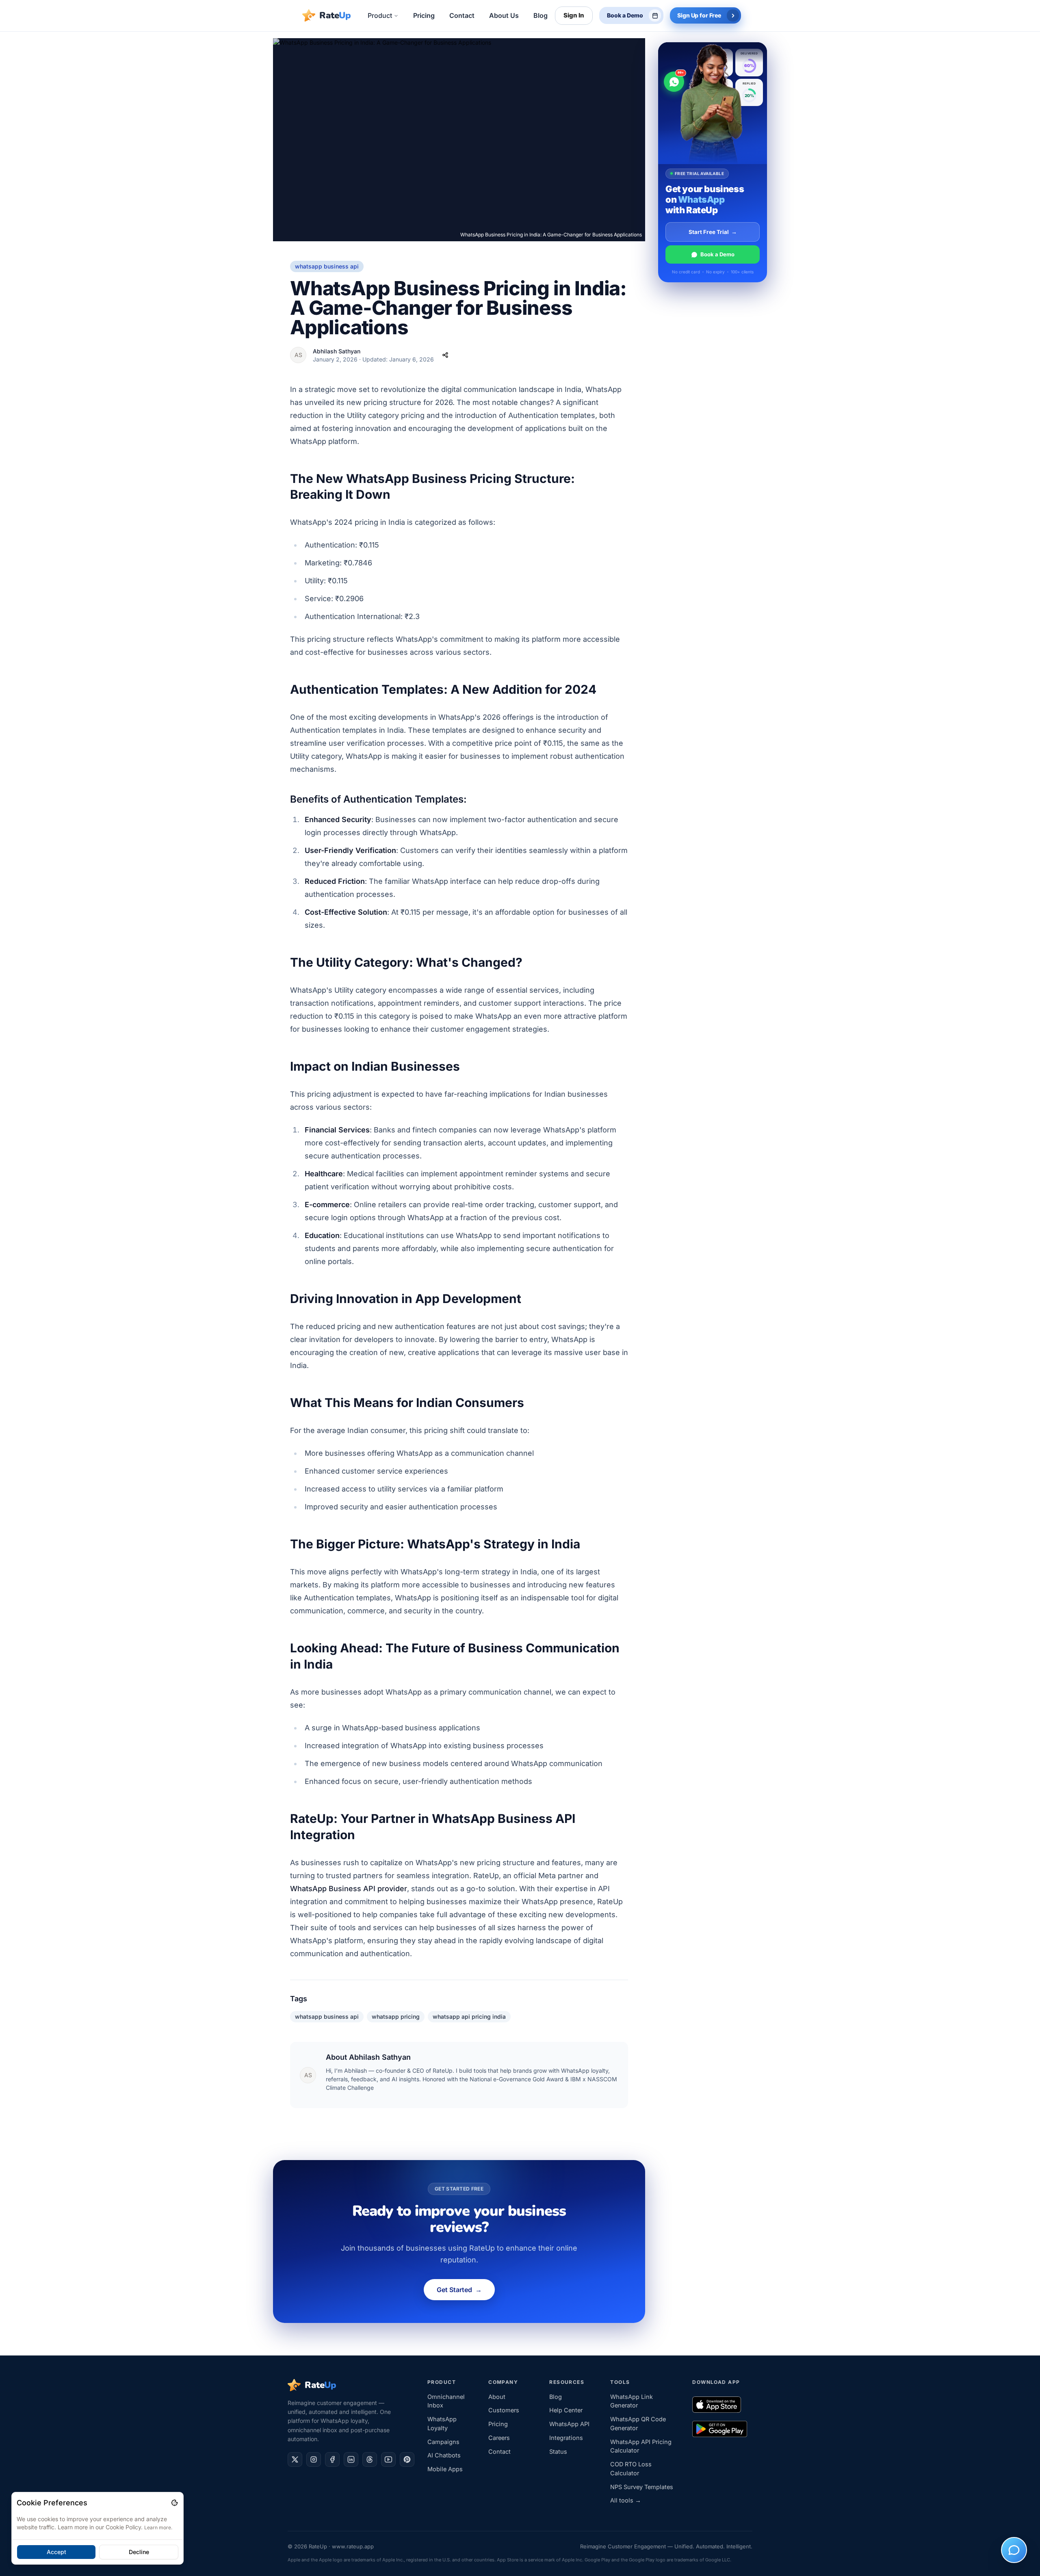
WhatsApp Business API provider (349, 1889)
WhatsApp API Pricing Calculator (641, 2446)
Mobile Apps (445, 2469)
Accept (56, 2552)
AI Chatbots (444, 2455)
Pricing (498, 2424)
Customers (504, 2410)
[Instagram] (314, 2459)
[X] (295, 2459)
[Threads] (370, 2459)
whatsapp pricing (396, 2016)
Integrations (566, 2438)
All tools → (626, 2500)
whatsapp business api (327, 2016)
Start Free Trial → (713, 232)
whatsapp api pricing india (469, 2016)
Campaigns (443, 2442)
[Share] (445, 355)
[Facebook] (332, 2459)
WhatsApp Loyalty (442, 2423)
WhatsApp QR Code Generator (638, 2423)
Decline (139, 2552)
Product (380, 15)
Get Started (459, 2290)
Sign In (574, 15)
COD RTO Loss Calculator (631, 2469)
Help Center (566, 2410)
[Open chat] (1014, 2550)
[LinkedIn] (351, 2459)
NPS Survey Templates (642, 2487)
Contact (499, 2452)
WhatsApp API (569, 2424)
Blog (556, 2397)
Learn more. (158, 2527)
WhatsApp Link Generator (632, 2401)
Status (558, 2452)
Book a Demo (717, 254)
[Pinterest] (407, 2459)
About (497, 2397)
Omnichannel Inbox (446, 2401)
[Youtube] (388, 2459)
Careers (499, 2438)
